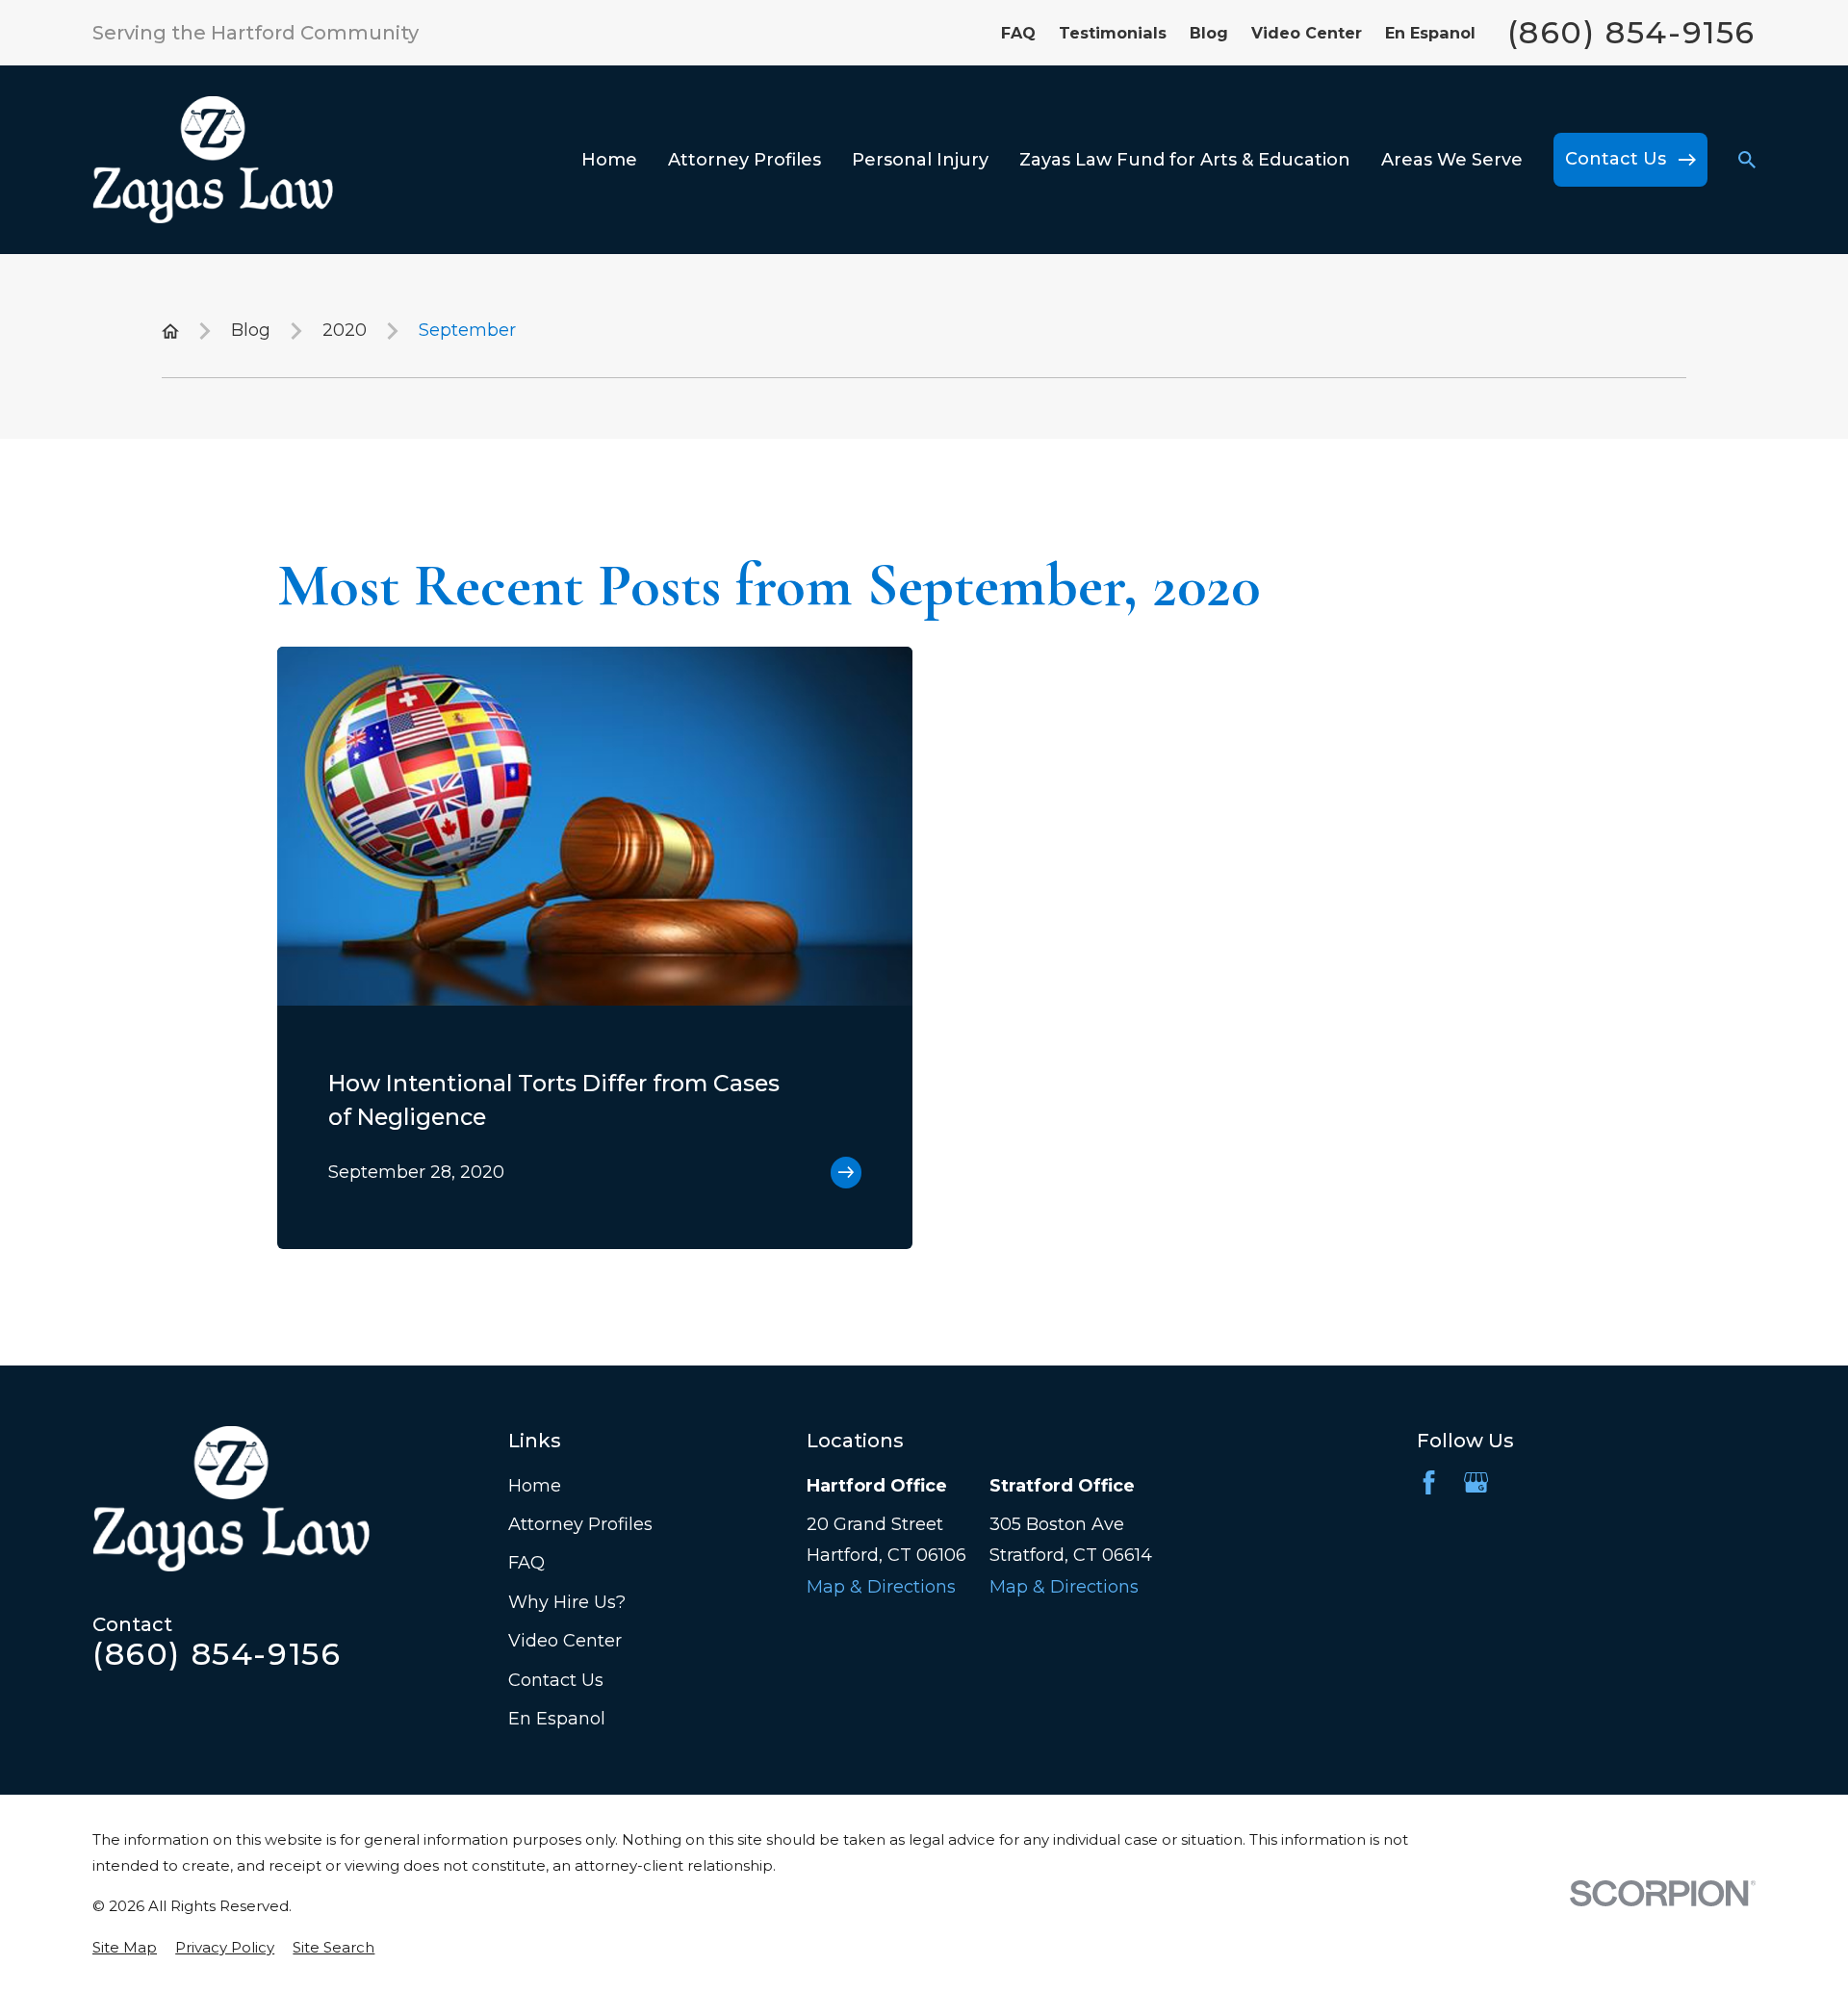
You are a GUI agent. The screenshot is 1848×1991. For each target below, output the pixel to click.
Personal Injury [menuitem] (920, 160)
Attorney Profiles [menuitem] (744, 160)
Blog (1209, 33)
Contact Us (556, 1680)
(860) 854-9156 (1631, 33)
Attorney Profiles (580, 1524)
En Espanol (1430, 33)
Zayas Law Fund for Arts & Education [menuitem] (1185, 160)
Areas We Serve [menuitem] (1452, 160)
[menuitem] (125, 1947)
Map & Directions (881, 1587)
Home (535, 1486)
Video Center (1307, 33)
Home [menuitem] (609, 160)
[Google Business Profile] (1476, 1482)
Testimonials (1113, 33)
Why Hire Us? (567, 1602)
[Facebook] (1429, 1482)
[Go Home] (170, 331)
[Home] (213, 160)
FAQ (1018, 33)
